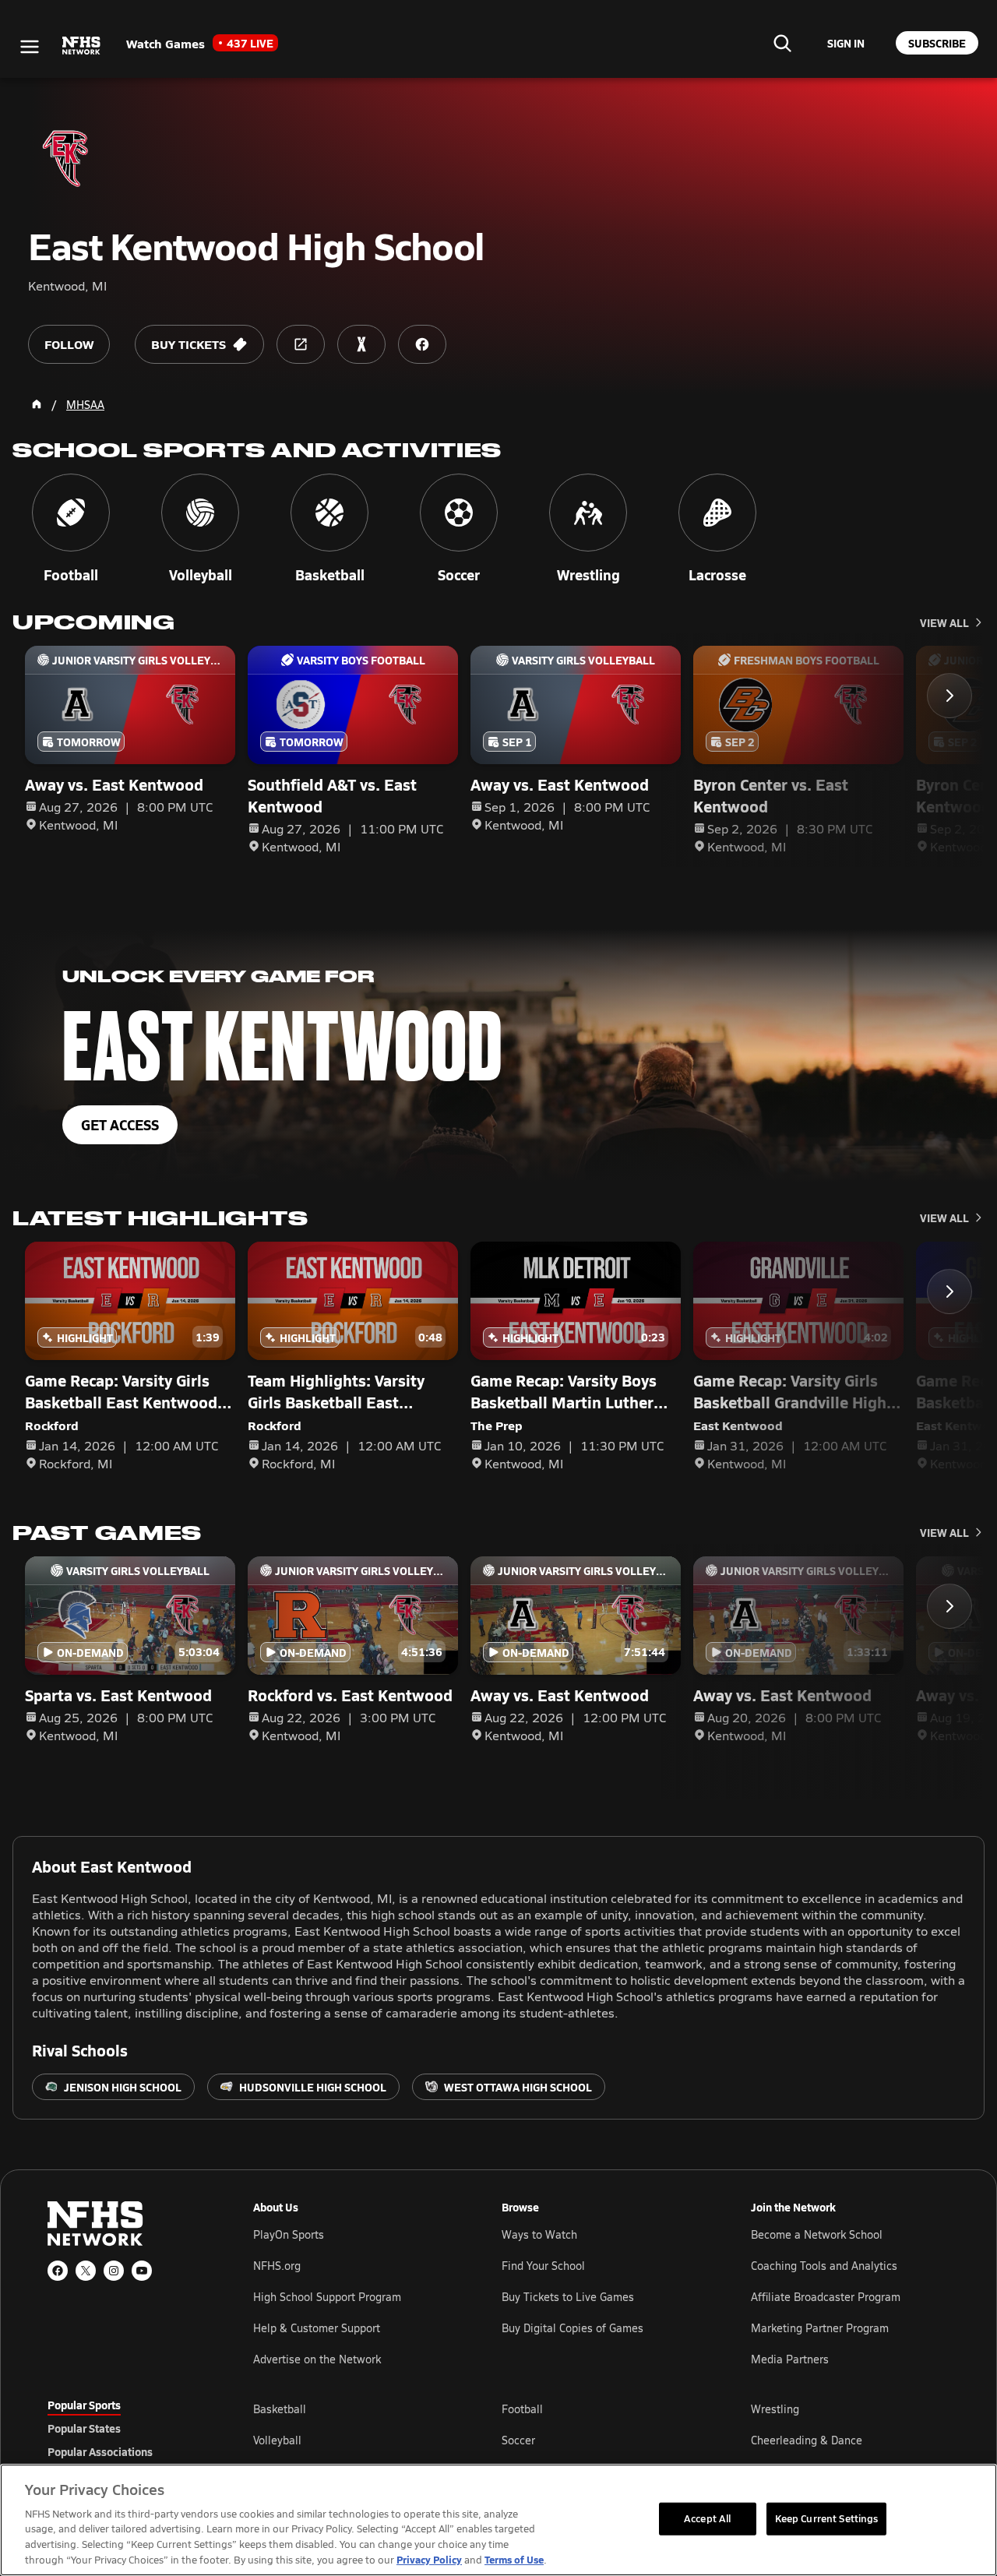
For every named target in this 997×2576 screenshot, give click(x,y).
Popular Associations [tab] (100, 2451)
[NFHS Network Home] (82, 46)
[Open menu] (30, 47)
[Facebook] (58, 2271)
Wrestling (775, 2409)
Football (522, 2409)
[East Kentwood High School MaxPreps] (361, 344)
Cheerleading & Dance (807, 2440)
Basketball (280, 2409)
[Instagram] (114, 2271)
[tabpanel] (601, 2440)
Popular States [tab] (84, 2428)
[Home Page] (37, 404)
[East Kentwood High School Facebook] (422, 344)
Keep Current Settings (827, 2518)
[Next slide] (949, 696)
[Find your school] (782, 43)
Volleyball (277, 2440)
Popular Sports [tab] (84, 2405)
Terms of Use (514, 2559)
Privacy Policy (429, 2559)
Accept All (707, 2518)
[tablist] (125, 2428)
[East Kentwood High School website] (301, 344)
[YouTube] (142, 2271)
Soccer (518, 2440)
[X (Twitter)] (86, 2271)
